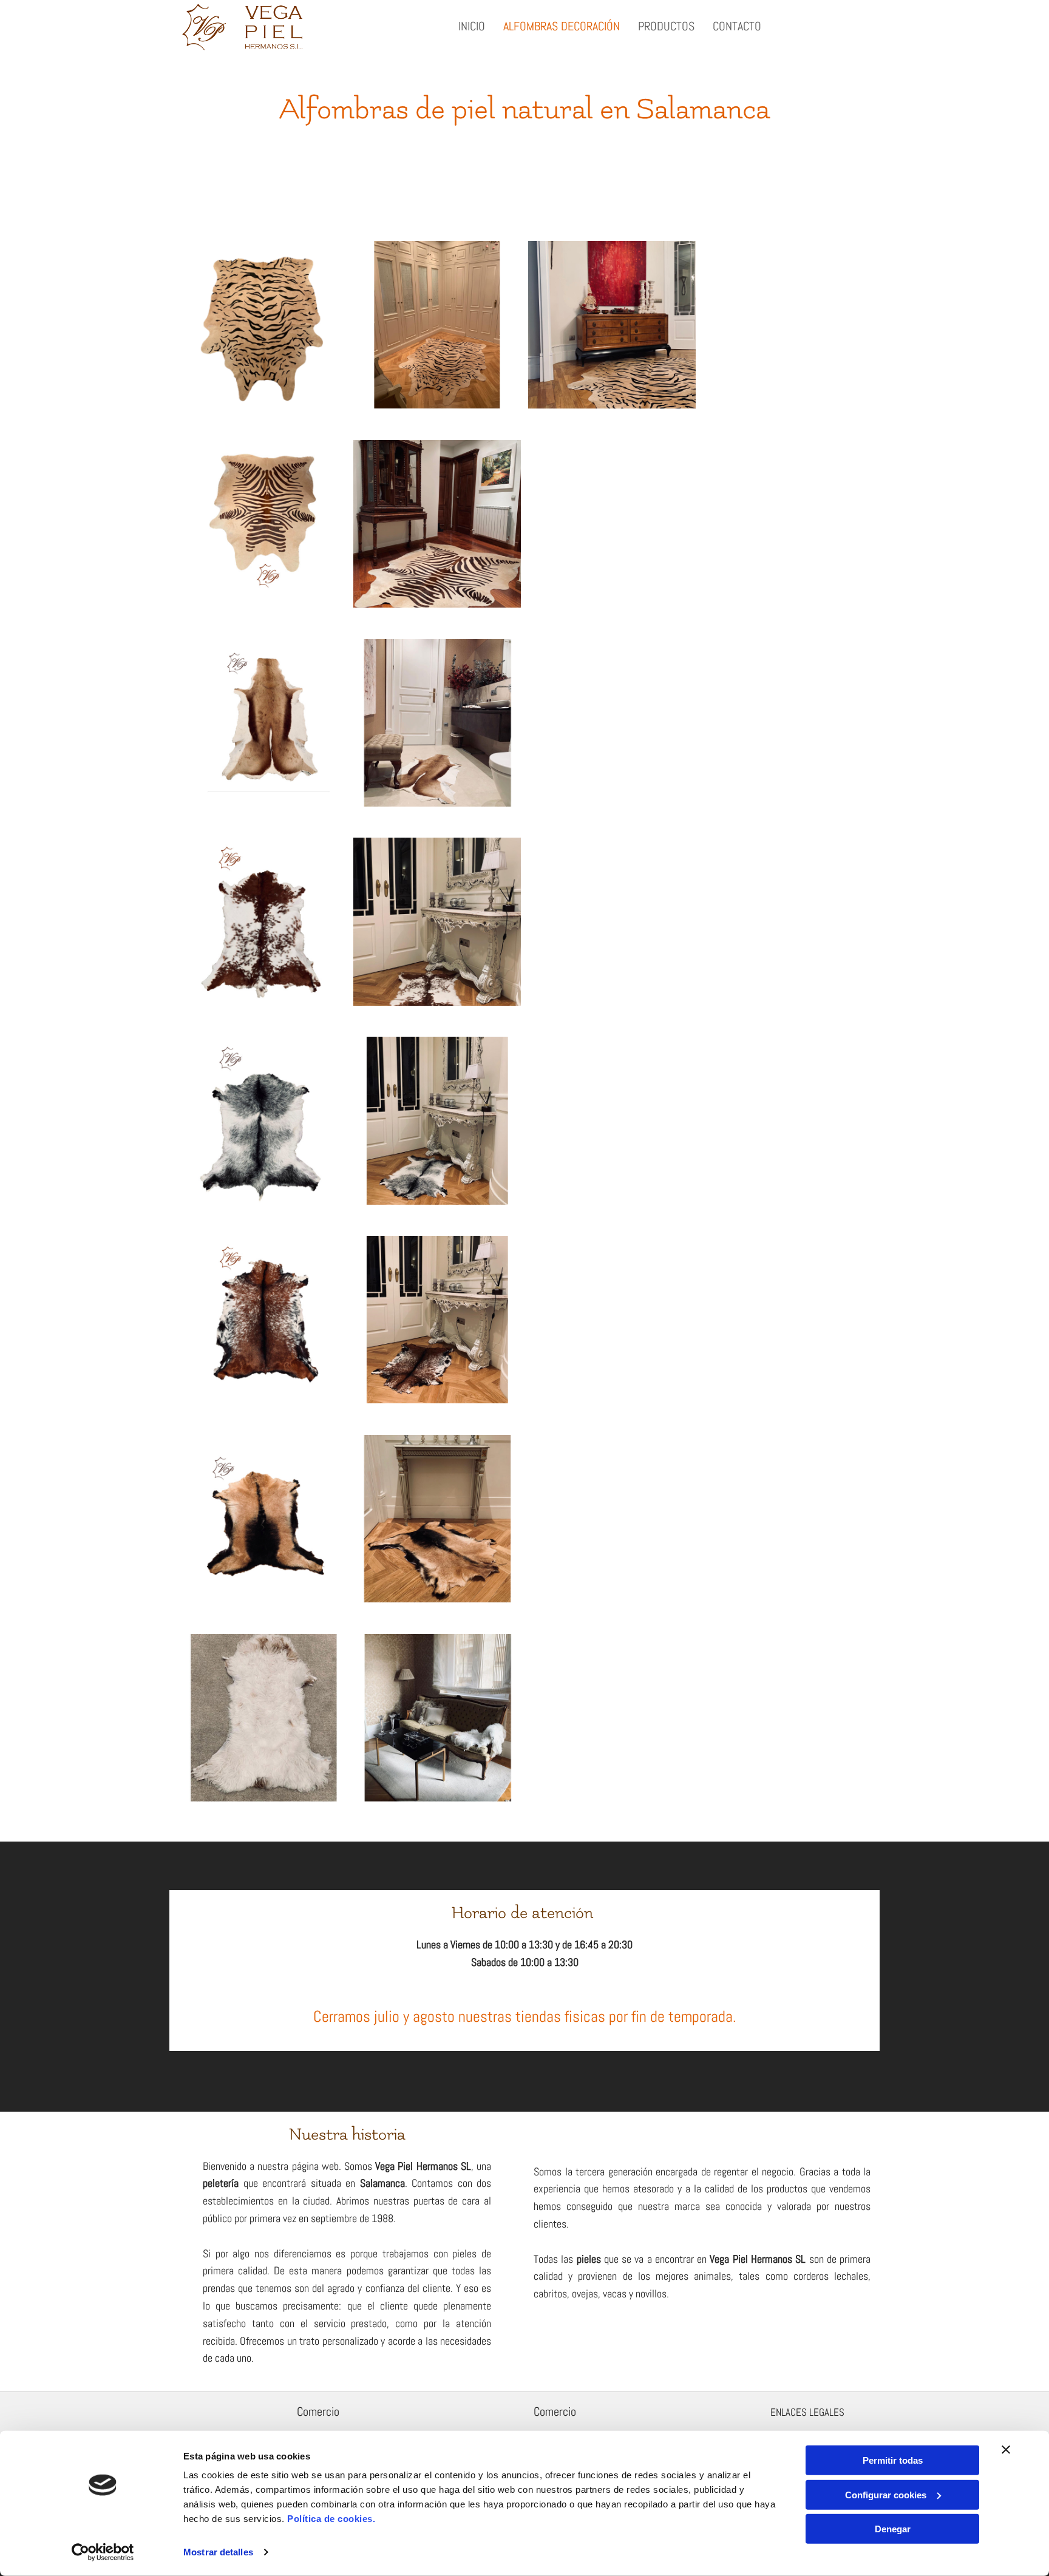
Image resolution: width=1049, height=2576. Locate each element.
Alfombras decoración (562, 26)
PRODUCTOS (666, 26)
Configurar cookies (886, 2494)
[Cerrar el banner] (1006, 2450)
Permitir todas (893, 2460)
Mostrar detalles (218, 2552)
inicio (472, 26)
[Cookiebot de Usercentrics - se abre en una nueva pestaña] (103, 2552)
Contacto (737, 26)
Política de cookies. (331, 2519)
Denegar (893, 2529)
